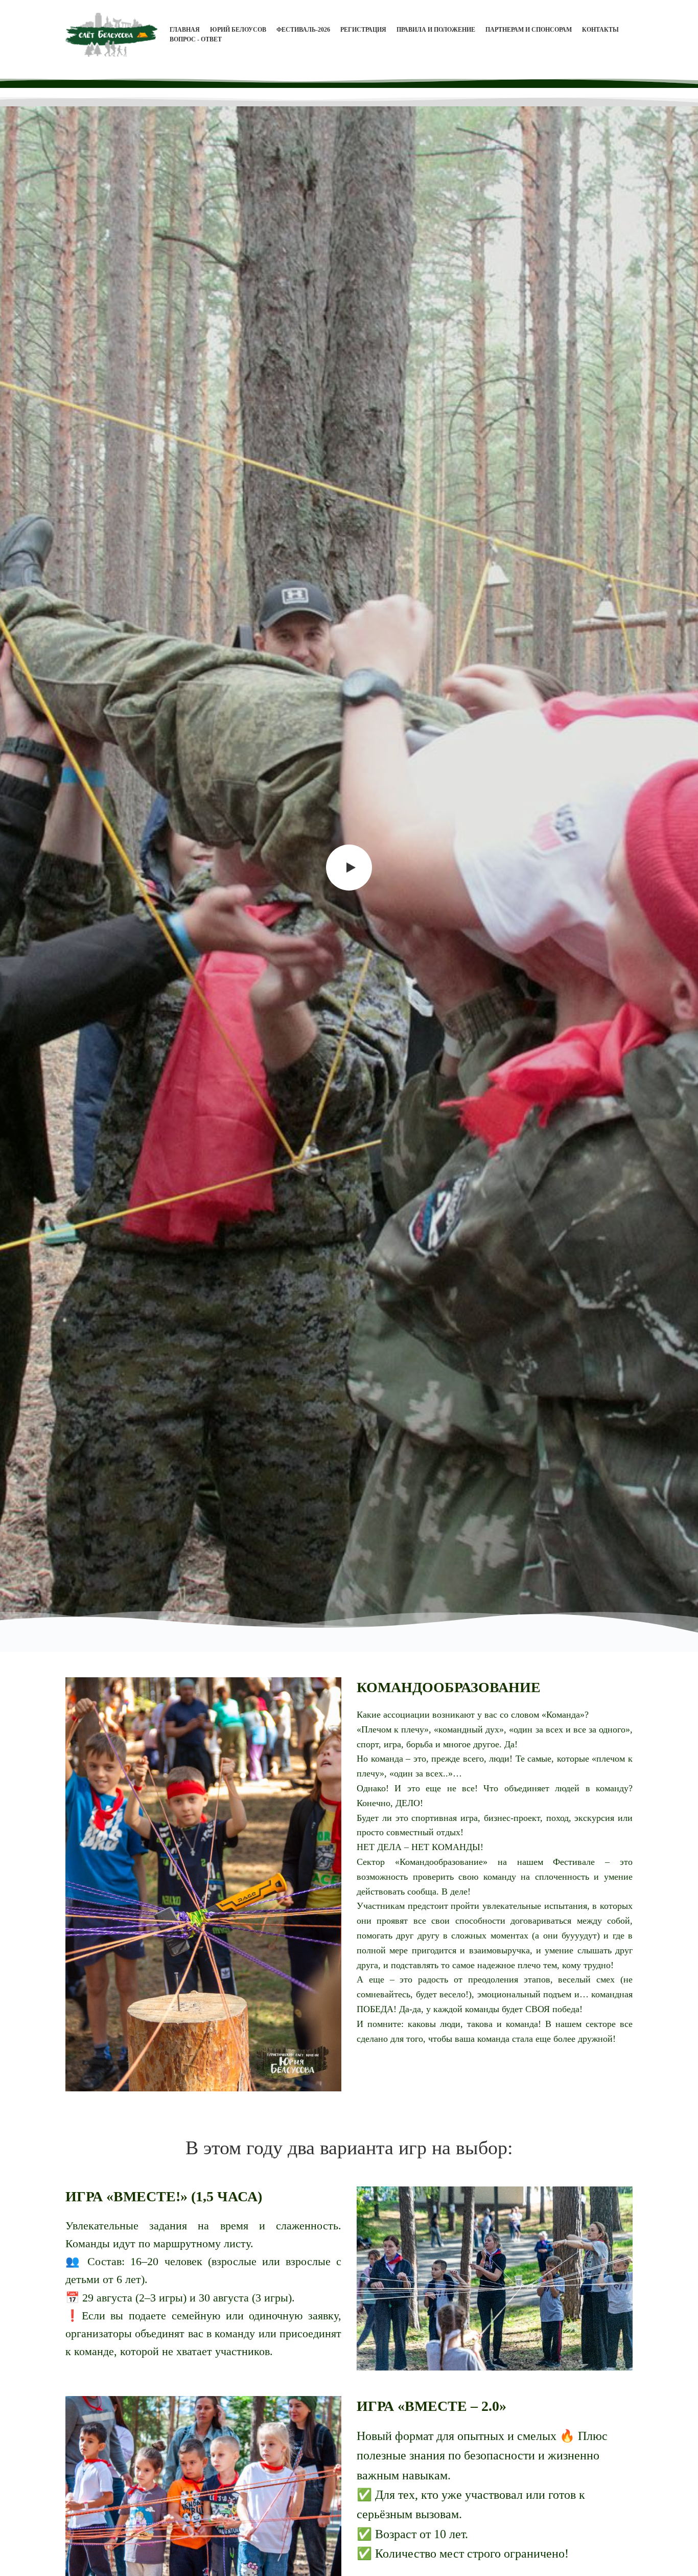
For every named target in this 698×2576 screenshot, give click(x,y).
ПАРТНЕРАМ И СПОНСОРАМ (529, 30)
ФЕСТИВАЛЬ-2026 (303, 30)
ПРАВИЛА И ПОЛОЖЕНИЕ (436, 30)
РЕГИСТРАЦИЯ (363, 30)
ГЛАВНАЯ (185, 30)
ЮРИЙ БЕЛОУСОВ (238, 30)
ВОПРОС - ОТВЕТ (196, 39)
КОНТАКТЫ (600, 30)
